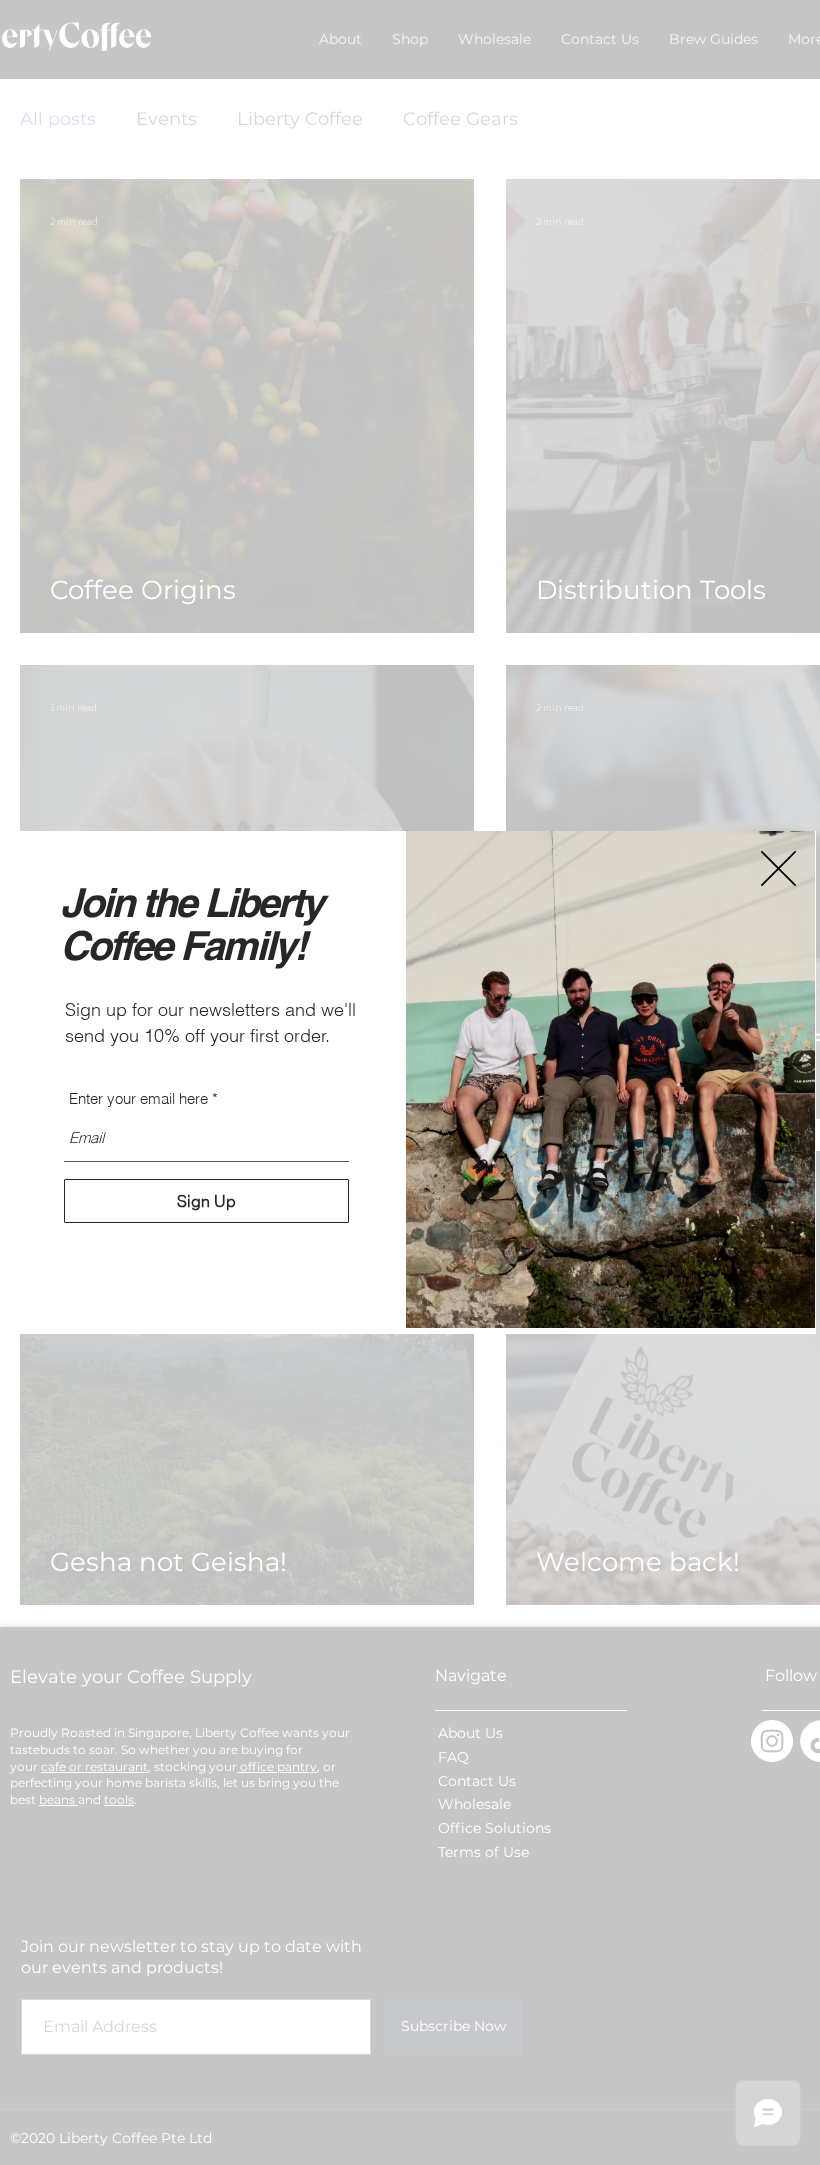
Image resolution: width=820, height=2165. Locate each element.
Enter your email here (138, 1098)
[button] (778, 868)
